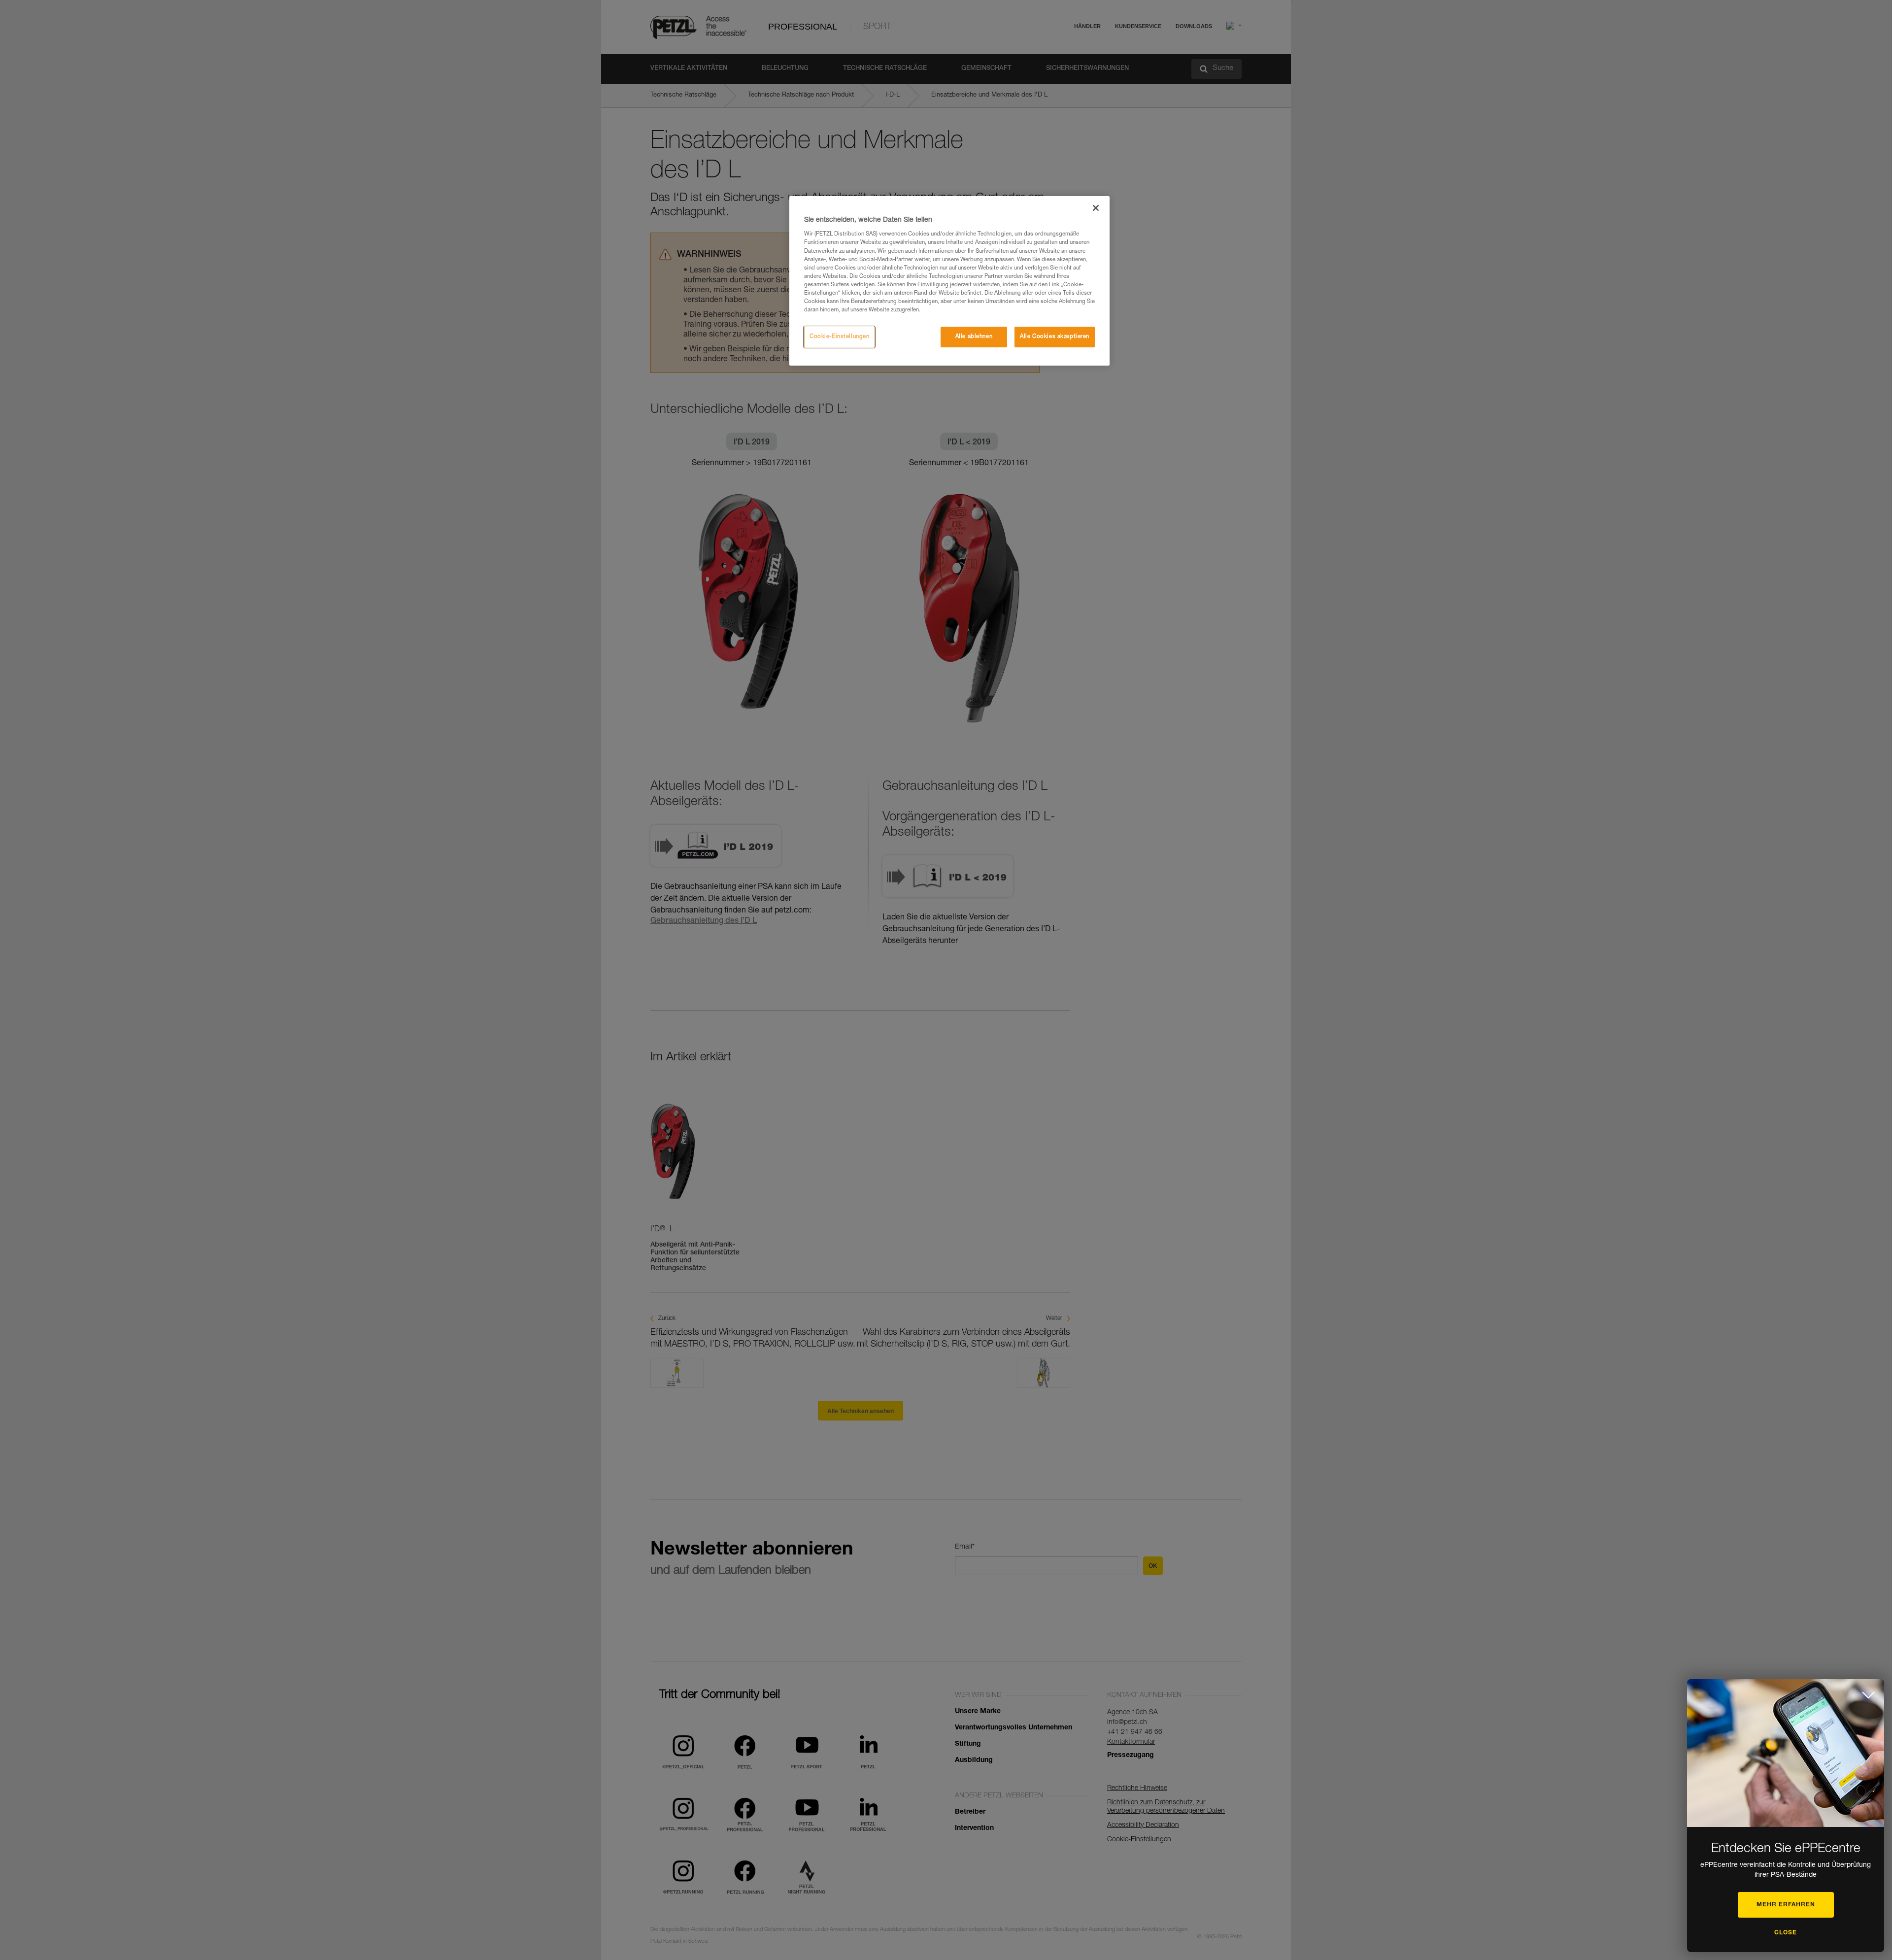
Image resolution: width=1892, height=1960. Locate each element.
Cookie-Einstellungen (839, 337)
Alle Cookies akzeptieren (1055, 337)
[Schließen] (1096, 208)
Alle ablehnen (974, 337)
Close (1786, 1933)
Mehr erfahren (1786, 1905)
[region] (949, 281)
